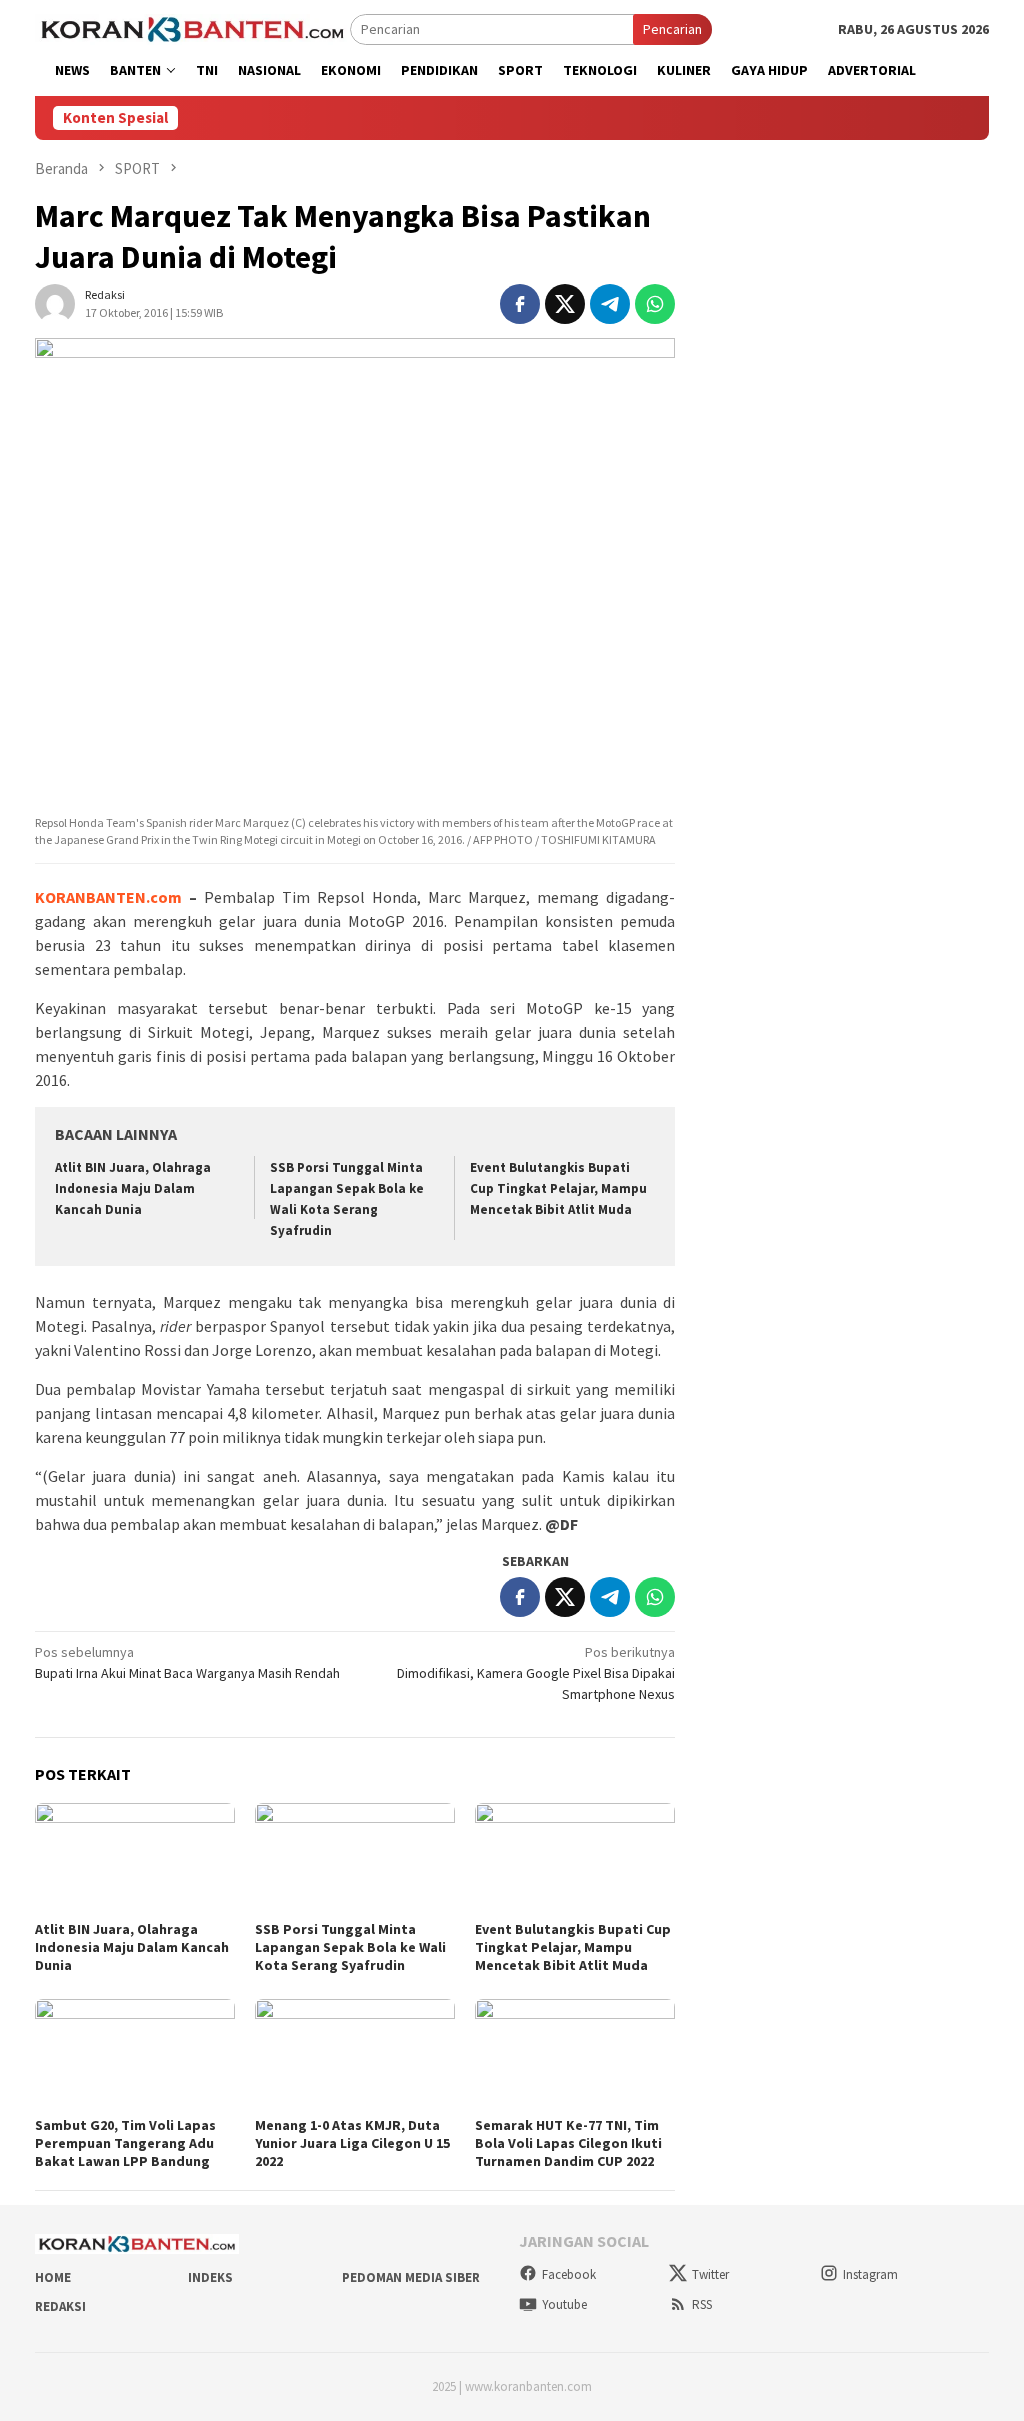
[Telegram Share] (610, 304)
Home (53, 2277)
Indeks (210, 2277)
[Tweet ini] (565, 304)
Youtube (564, 2304)
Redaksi (60, 2306)
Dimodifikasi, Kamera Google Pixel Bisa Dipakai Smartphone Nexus (536, 1673)
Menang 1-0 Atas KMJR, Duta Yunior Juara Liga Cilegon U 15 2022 (352, 2143)
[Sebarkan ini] (520, 304)
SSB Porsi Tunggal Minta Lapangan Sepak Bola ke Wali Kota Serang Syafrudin (350, 1947)
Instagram (870, 2274)
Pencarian (672, 29)
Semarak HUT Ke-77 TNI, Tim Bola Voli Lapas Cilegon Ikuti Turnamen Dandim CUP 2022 (568, 2143)
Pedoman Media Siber (411, 2277)
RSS (702, 2304)
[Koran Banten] (192, 28)
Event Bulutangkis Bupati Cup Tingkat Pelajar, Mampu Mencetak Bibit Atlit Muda (558, 1188)
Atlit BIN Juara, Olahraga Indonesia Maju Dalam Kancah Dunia (133, 1188)
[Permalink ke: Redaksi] (55, 302)
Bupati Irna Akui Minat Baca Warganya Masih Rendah (187, 1662)
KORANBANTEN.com (108, 897)
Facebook (569, 2274)
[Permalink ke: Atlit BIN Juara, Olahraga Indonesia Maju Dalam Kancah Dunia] (135, 1859)
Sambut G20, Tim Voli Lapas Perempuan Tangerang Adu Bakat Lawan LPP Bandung (125, 2143)
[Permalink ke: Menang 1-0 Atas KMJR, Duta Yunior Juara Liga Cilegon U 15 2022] (355, 2055)
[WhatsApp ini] (655, 304)
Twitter (710, 2274)
